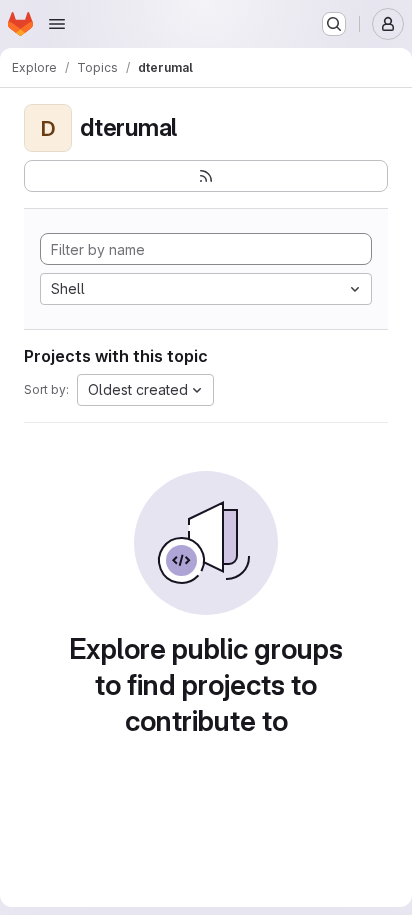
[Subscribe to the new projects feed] (206, 176)
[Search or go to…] (334, 24)
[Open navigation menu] (57, 24)
